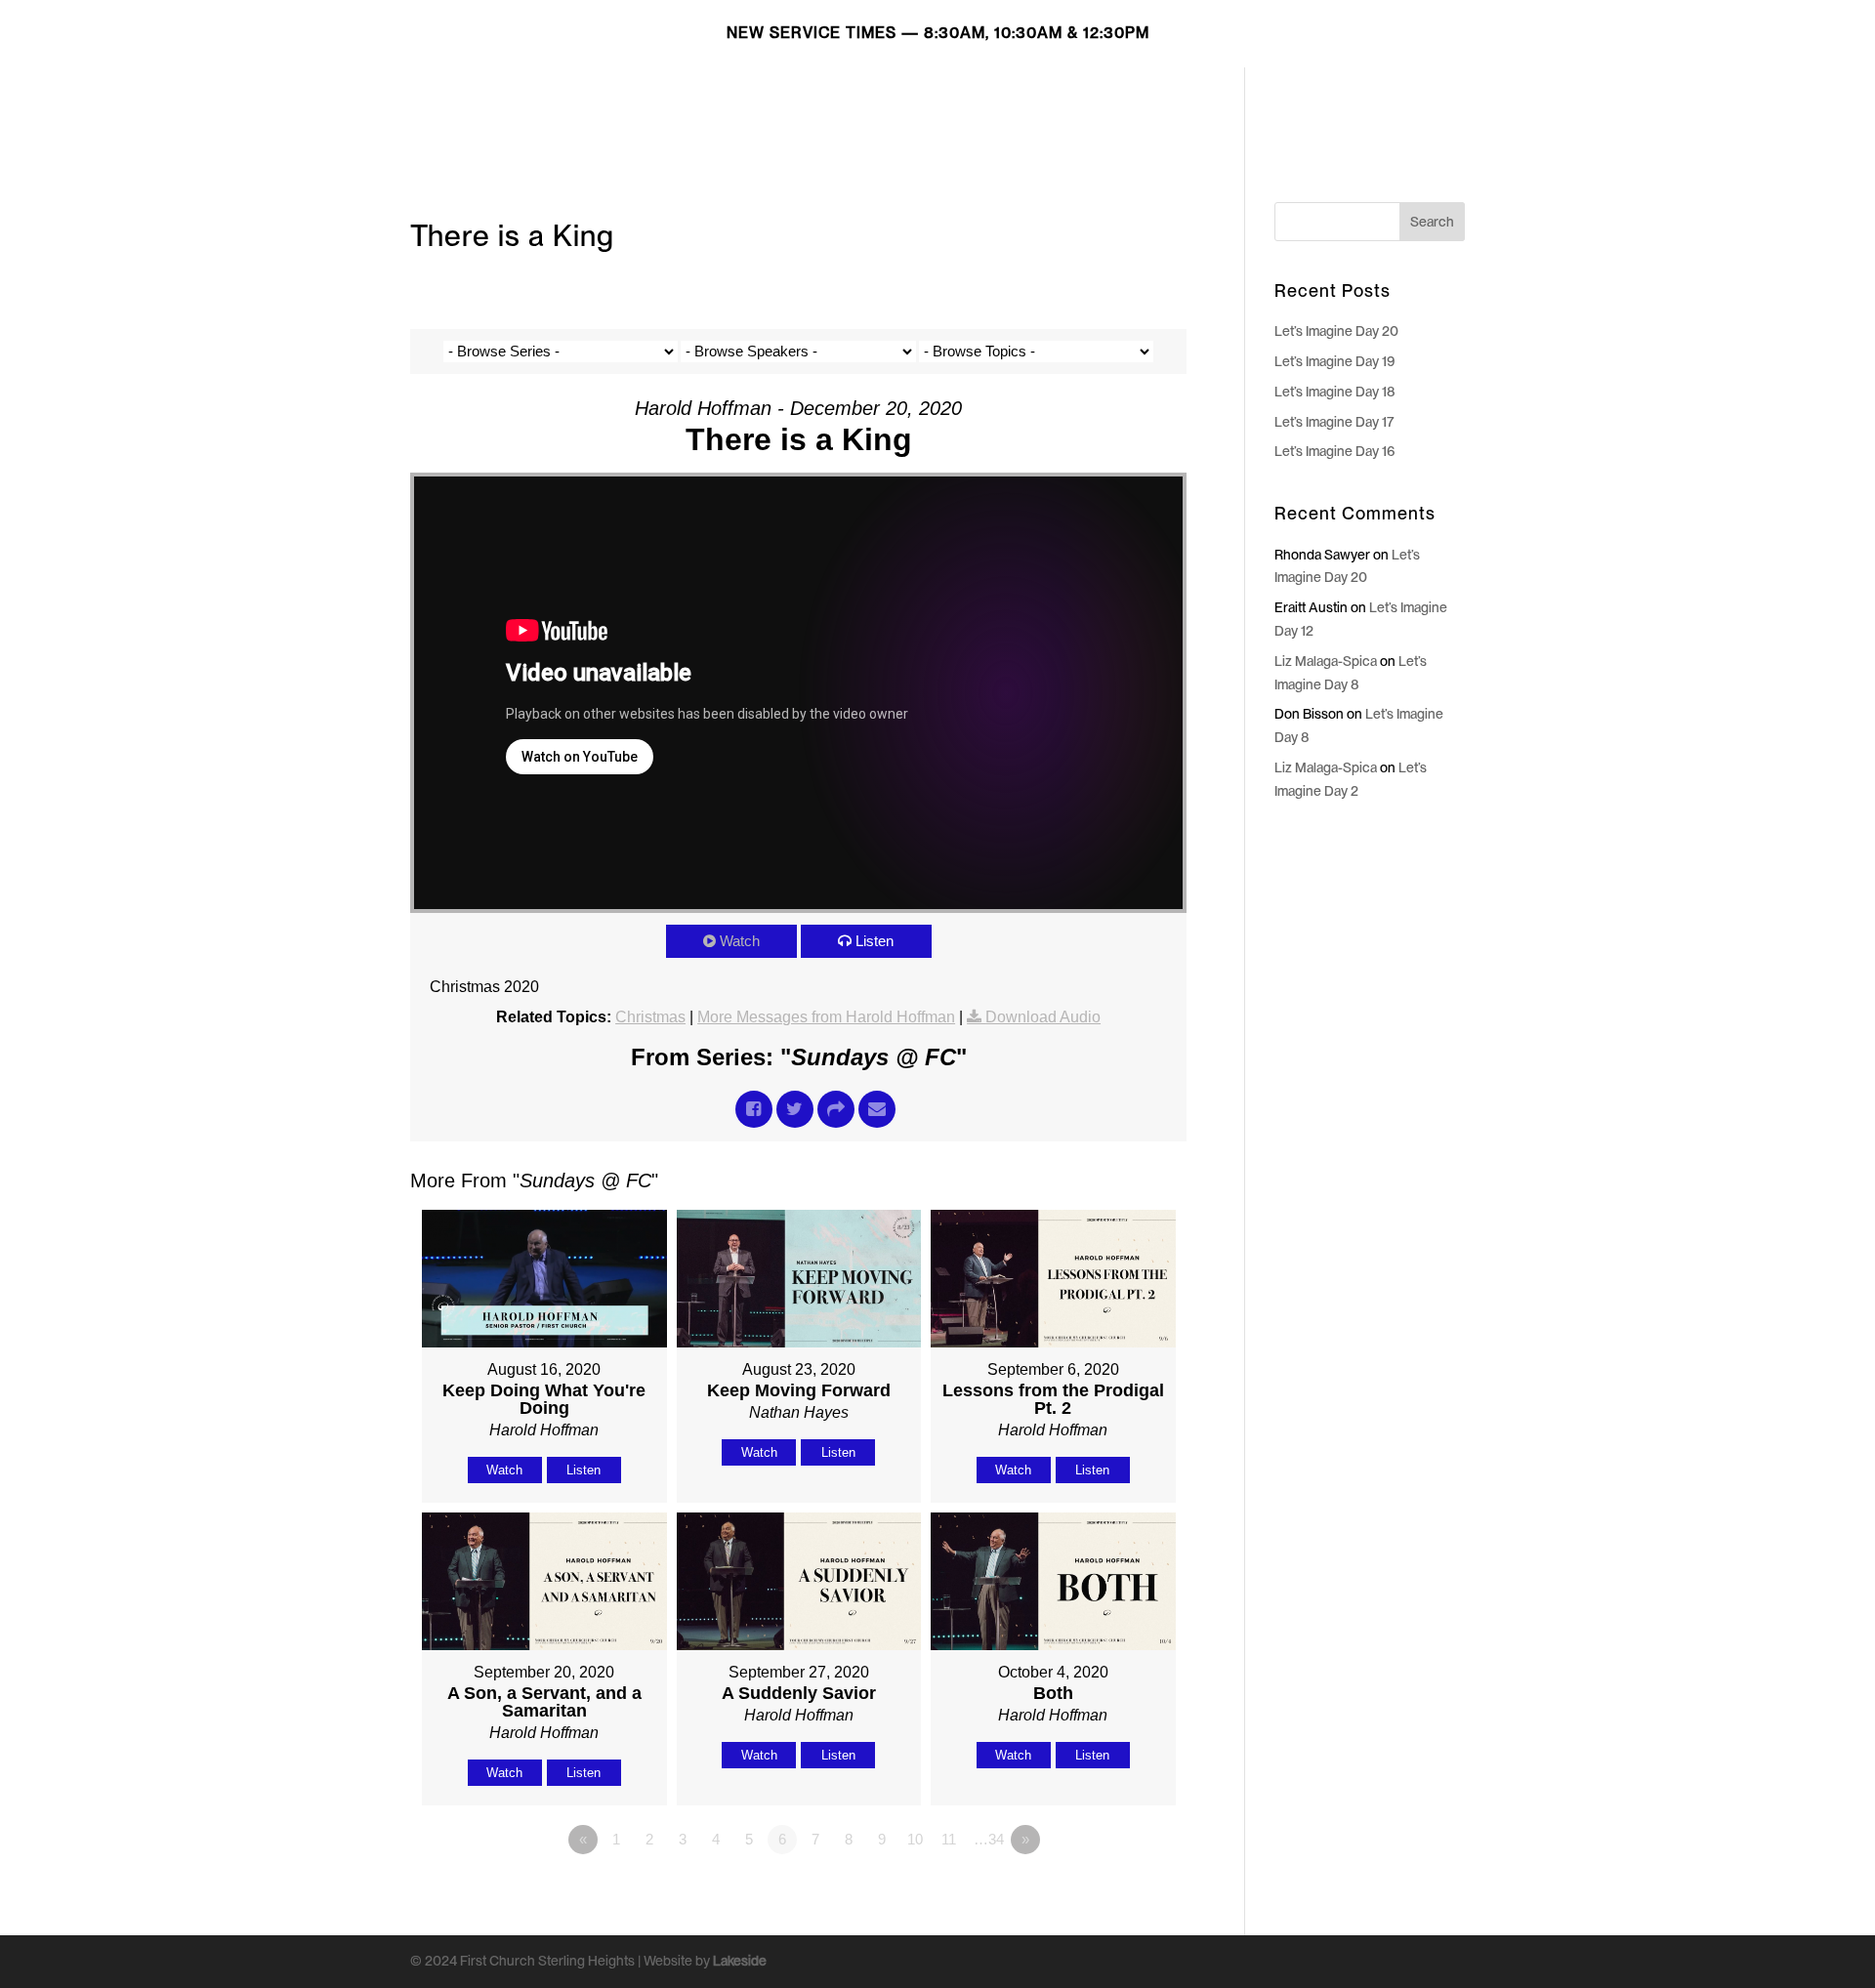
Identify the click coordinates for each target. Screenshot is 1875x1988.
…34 (989, 1839)
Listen (875, 941)
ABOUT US (1193, 99)
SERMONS (1094, 99)
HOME (880, 99)
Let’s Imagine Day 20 (1336, 331)
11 (949, 1839)
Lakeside (740, 1961)
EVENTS (1284, 99)
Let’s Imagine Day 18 (1335, 392)
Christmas (650, 1017)
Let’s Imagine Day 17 (1334, 422)
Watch (740, 941)
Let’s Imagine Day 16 (1335, 451)
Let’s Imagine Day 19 (1335, 361)
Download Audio (1043, 1017)
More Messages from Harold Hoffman (826, 1017)
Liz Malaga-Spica (1326, 661)
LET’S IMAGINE (979, 99)
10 (915, 1839)
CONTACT (1428, 99)
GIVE (1353, 99)
